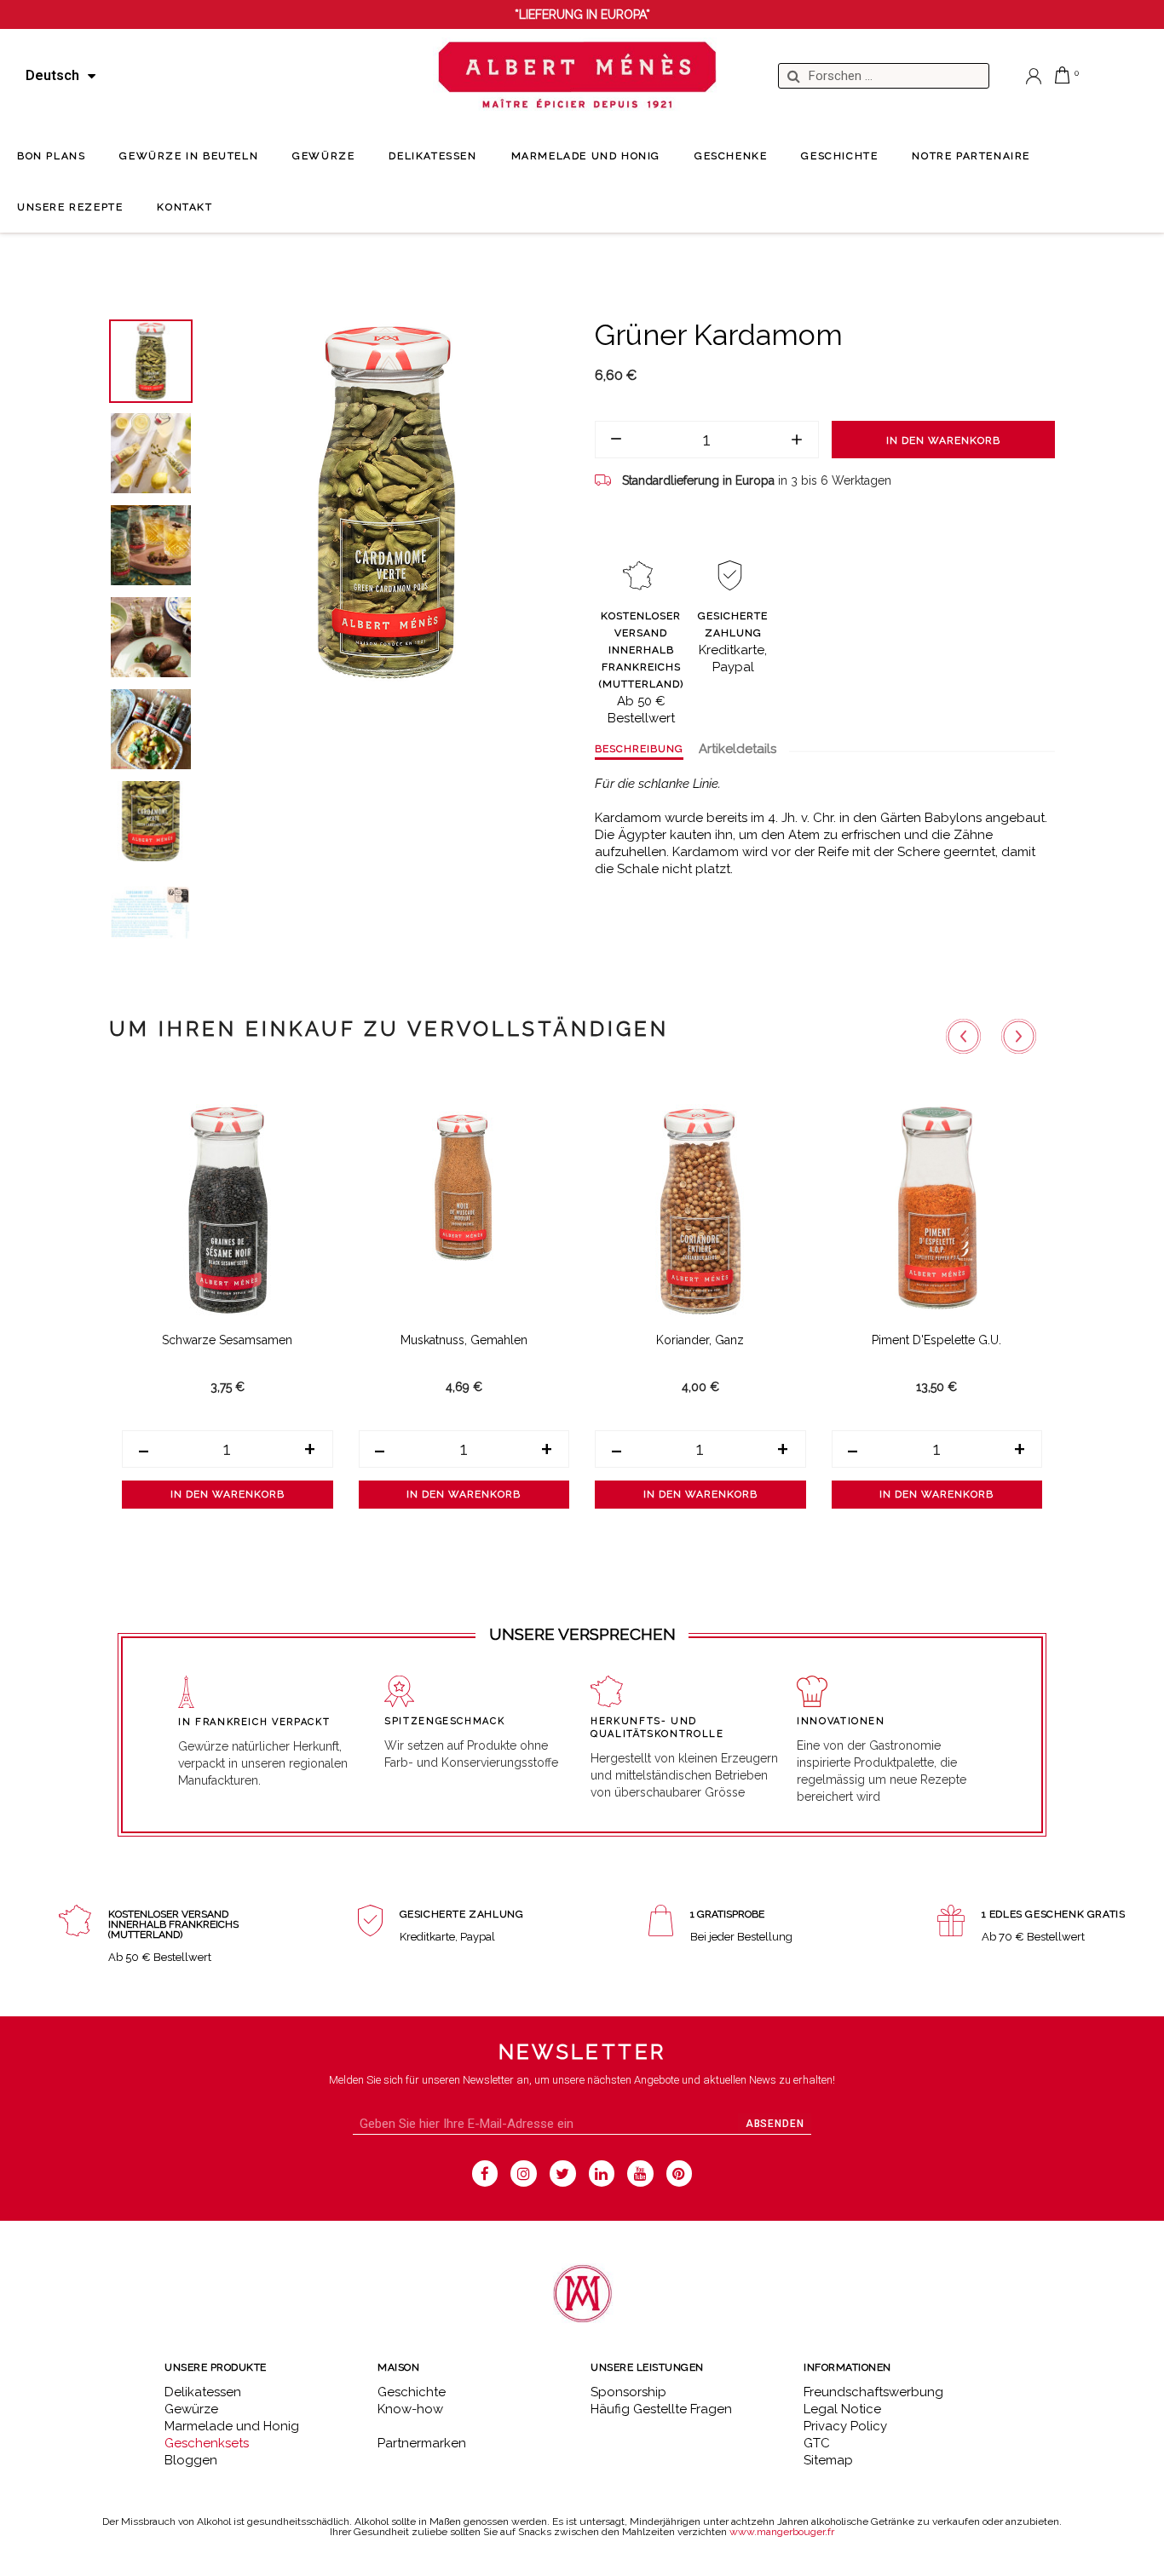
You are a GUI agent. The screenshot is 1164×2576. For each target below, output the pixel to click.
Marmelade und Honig (232, 2426)
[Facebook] (485, 2173)
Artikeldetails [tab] (738, 749)
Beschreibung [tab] (639, 749)
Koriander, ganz (700, 1340)
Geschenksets (207, 2443)
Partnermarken (422, 2443)
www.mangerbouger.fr (782, 2532)
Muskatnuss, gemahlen (464, 1340)
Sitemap (828, 2460)
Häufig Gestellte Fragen (661, 2409)
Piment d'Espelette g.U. (936, 1340)
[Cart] (1063, 75)
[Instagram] (524, 2173)
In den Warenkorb (943, 440)
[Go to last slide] (964, 1036)
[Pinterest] (680, 2173)
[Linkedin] (602, 2173)
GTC (817, 2443)
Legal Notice (842, 2409)
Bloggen (191, 2460)
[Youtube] (640, 2173)
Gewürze (191, 2409)
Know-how (410, 2409)
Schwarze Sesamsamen (227, 1340)
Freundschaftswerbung (873, 2392)
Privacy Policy (845, 2426)
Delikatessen (203, 2392)
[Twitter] (563, 2173)
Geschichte (412, 2392)
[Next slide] (1019, 1036)
